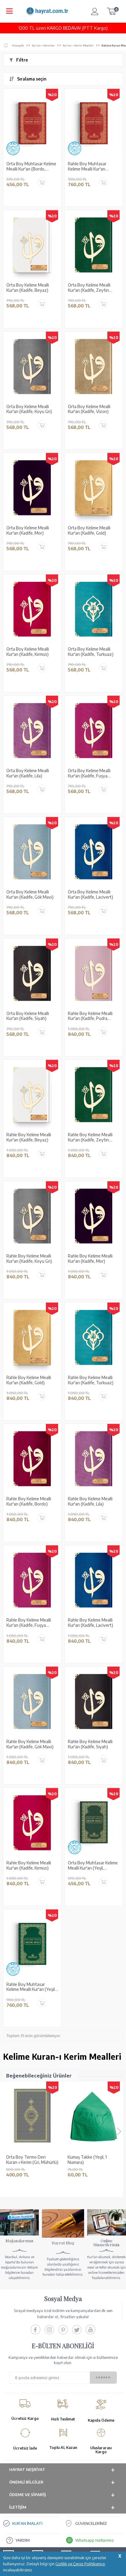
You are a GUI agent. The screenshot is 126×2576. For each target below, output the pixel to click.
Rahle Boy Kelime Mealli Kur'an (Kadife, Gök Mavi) (30, 1744)
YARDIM (22, 2540)
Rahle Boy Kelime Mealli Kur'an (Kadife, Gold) (29, 1380)
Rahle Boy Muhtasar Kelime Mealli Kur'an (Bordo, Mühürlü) (87, 167)
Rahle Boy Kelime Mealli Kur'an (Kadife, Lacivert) (91, 1623)
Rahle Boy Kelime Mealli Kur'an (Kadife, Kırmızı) (29, 1865)
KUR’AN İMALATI (27, 2523)
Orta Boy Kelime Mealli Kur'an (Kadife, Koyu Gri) (29, 409)
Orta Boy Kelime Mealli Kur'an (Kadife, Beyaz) (28, 288)
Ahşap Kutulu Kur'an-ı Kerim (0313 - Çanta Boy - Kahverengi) (92, 2160)
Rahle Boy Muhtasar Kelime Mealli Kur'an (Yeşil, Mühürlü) (31, 1987)
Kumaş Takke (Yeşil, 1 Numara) (26, 2160)
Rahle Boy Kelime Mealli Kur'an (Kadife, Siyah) (90, 1744)
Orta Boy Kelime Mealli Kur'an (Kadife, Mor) (28, 530)
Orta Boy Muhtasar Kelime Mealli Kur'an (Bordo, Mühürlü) (31, 167)
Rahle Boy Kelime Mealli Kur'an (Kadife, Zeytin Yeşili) (90, 1138)
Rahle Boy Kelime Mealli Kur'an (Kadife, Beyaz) (29, 1137)
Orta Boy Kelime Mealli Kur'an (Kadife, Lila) (28, 773)
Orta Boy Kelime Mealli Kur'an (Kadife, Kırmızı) (28, 652)
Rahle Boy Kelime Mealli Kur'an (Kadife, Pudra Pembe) (90, 1016)
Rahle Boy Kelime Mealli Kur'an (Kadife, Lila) (90, 1501)
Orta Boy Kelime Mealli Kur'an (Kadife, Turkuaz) (91, 652)
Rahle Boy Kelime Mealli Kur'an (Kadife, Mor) (90, 1259)
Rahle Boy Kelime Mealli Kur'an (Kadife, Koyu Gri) (29, 1259)
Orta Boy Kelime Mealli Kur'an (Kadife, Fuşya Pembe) (89, 773)
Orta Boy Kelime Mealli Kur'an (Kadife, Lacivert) (91, 895)
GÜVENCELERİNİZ (91, 2523)
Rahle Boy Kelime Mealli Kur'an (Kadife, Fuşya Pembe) (29, 1623)
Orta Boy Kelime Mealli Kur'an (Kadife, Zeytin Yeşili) (89, 288)
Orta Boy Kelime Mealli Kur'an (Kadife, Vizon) (89, 409)
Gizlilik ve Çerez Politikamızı (80, 2564)
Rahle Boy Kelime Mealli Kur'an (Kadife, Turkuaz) (91, 1380)
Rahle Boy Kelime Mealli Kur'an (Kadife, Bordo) (29, 1501)
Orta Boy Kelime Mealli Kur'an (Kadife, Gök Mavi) (30, 895)
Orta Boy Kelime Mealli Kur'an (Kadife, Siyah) (28, 1016)
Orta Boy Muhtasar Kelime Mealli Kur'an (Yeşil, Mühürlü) (93, 1866)
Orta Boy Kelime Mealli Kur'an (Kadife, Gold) (89, 530)
